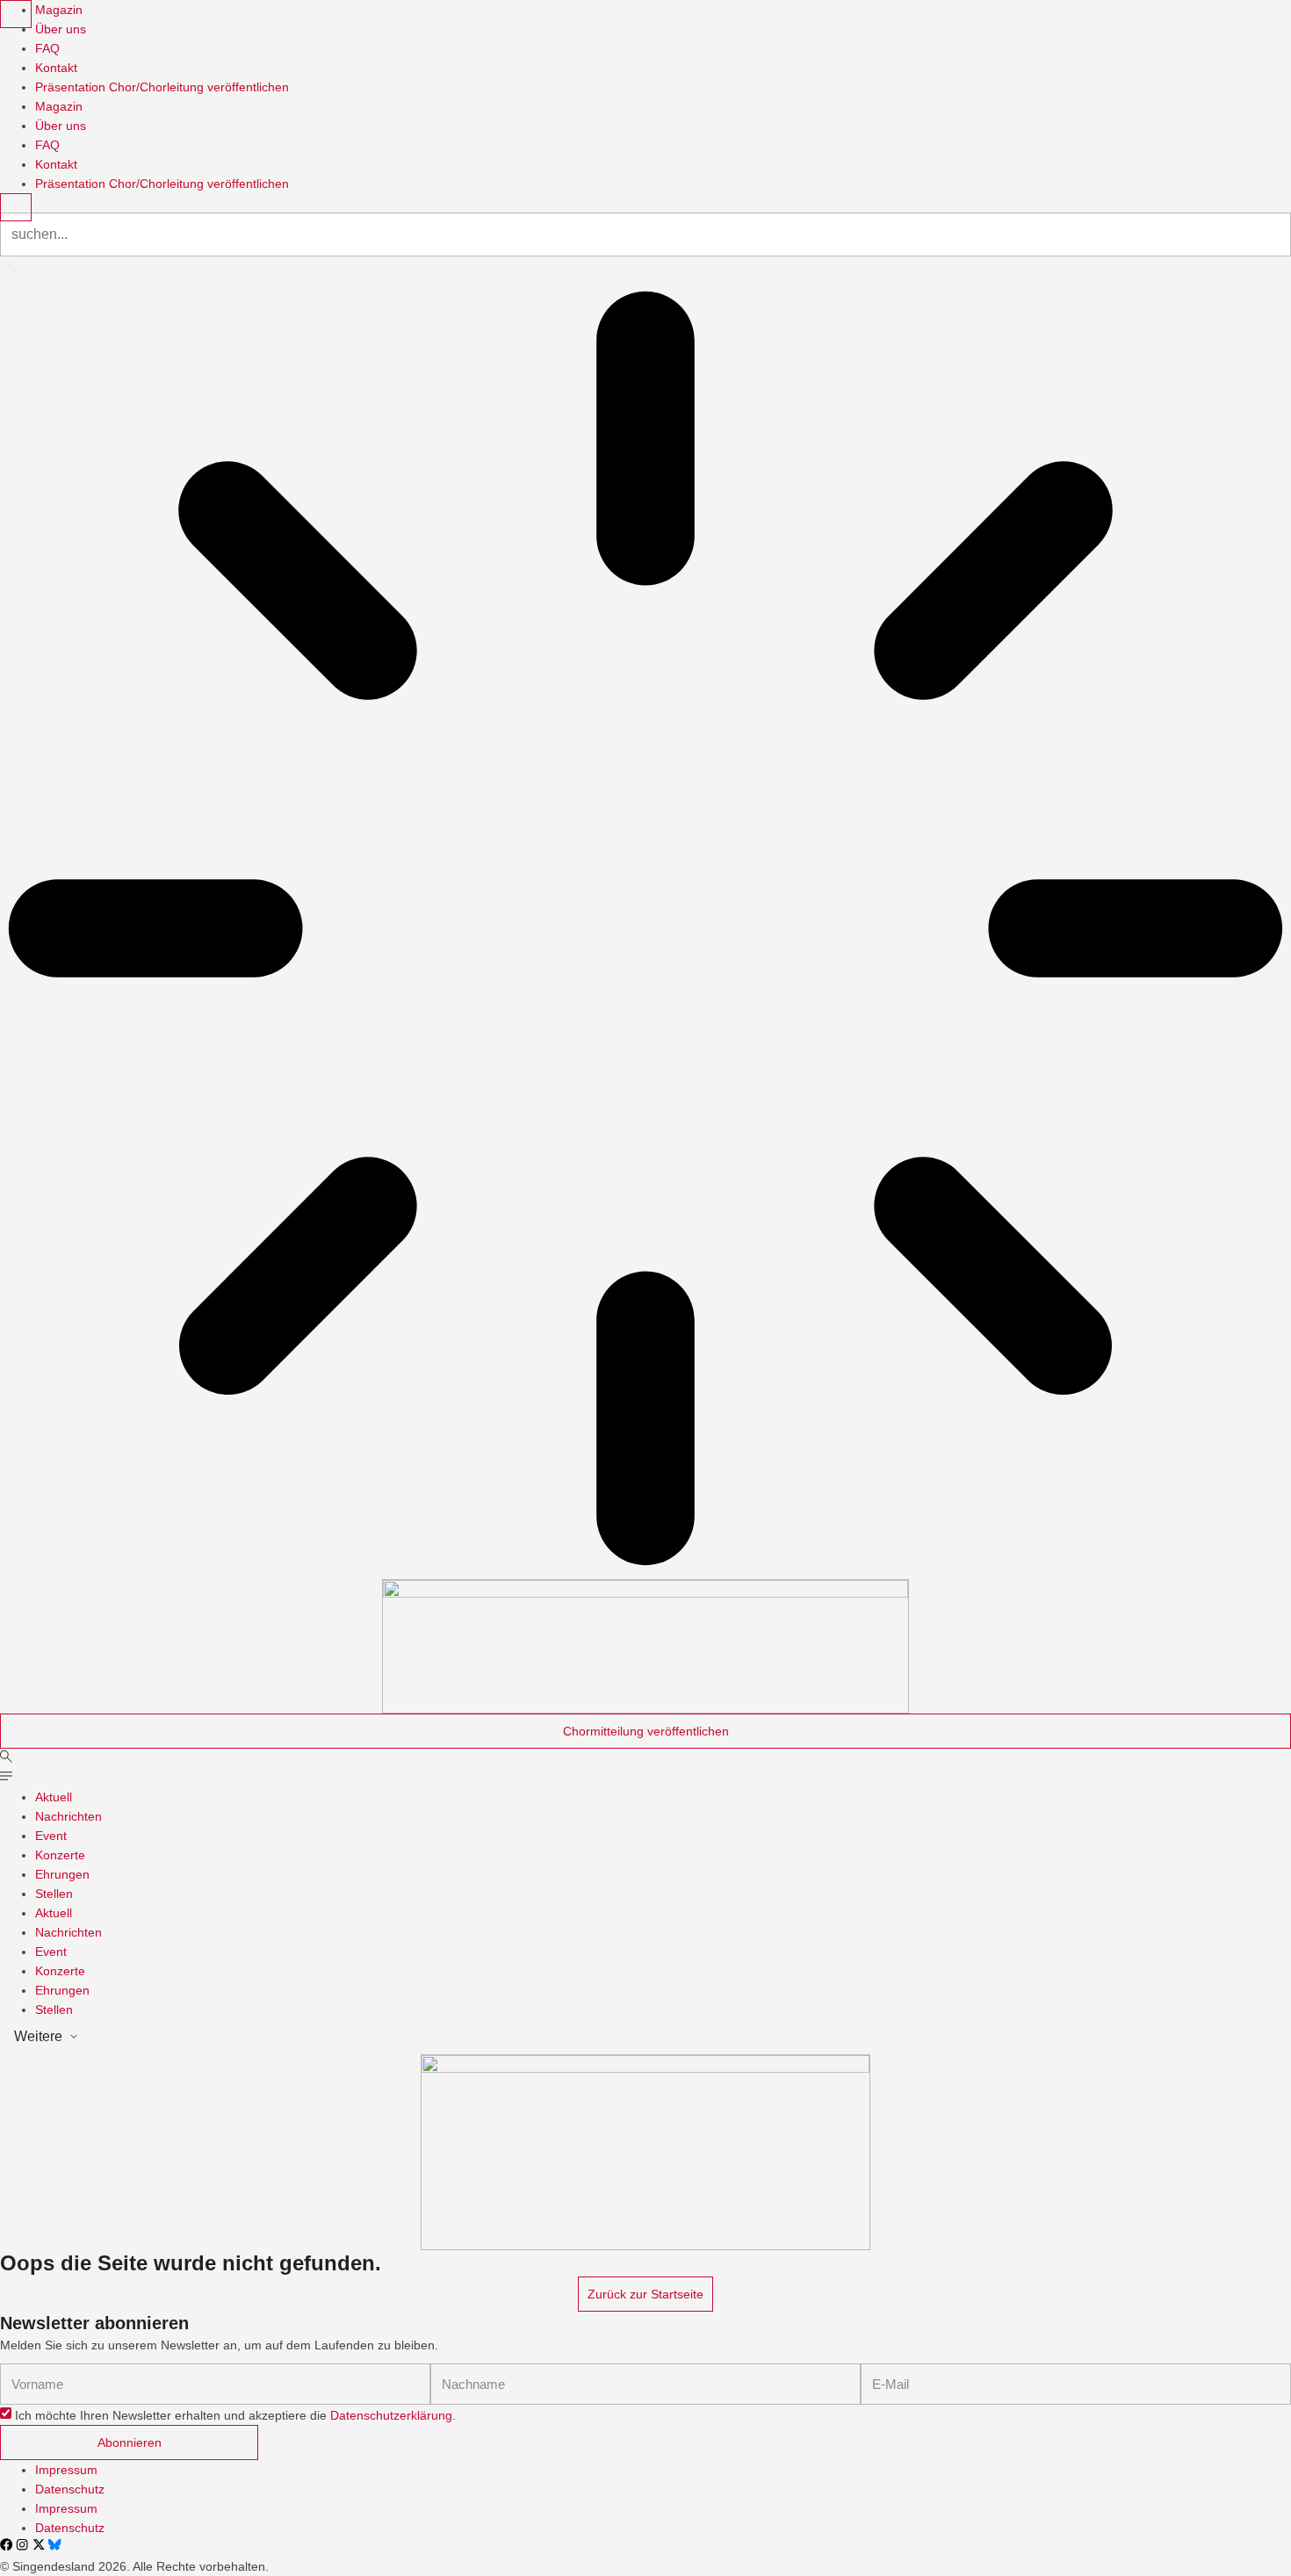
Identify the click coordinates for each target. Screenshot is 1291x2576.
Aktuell (54, 1797)
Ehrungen (62, 1874)
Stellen (54, 1894)
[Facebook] (6, 2544)
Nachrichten (69, 1816)
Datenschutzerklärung (391, 2415)
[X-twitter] (39, 2544)
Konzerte (60, 1855)
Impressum (66, 2470)
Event (51, 1836)
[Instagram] (22, 2544)
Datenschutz (70, 2489)
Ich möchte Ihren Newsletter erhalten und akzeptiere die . (235, 2415)
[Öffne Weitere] (74, 2037)
